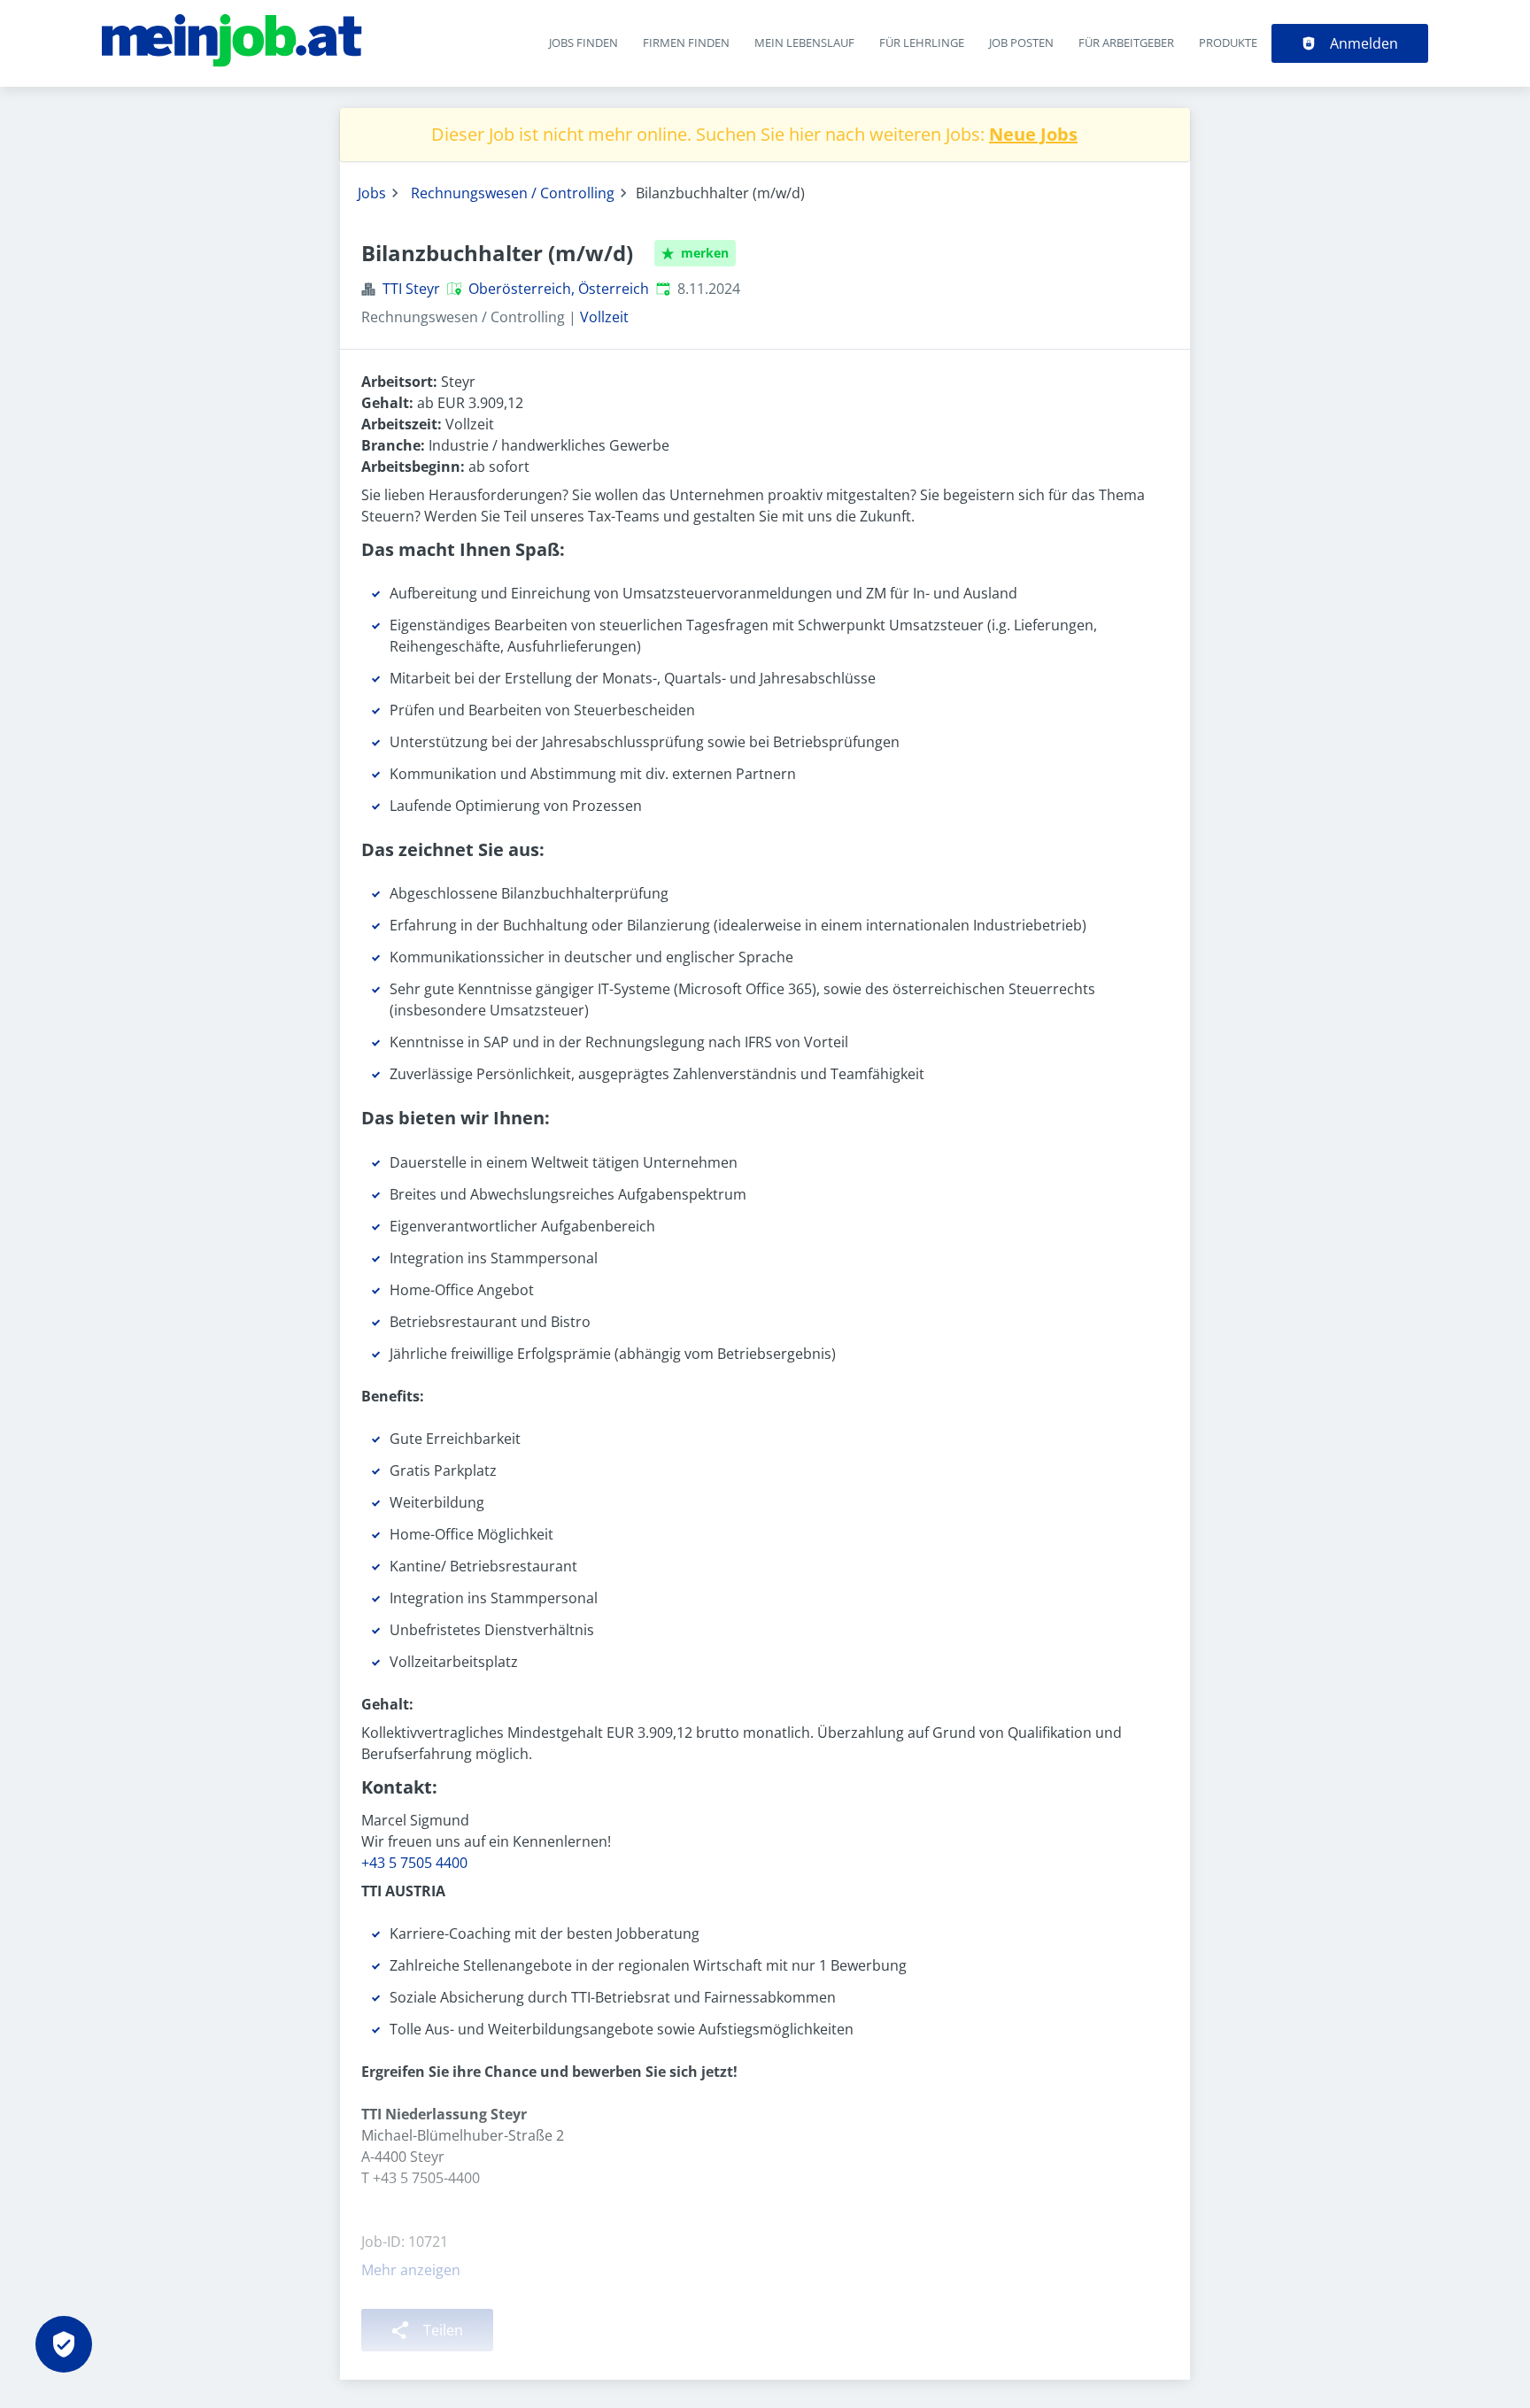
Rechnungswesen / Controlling (513, 193)
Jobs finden (583, 42)
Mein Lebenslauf (804, 42)
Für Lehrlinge (922, 42)
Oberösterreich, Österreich (559, 289)
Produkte (1228, 42)
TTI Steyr (411, 289)
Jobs (372, 193)
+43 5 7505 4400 (414, 1863)
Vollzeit (604, 317)
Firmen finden (686, 42)
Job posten (1021, 42)
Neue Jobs (1033, 134)
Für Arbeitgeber (1126, 42)
